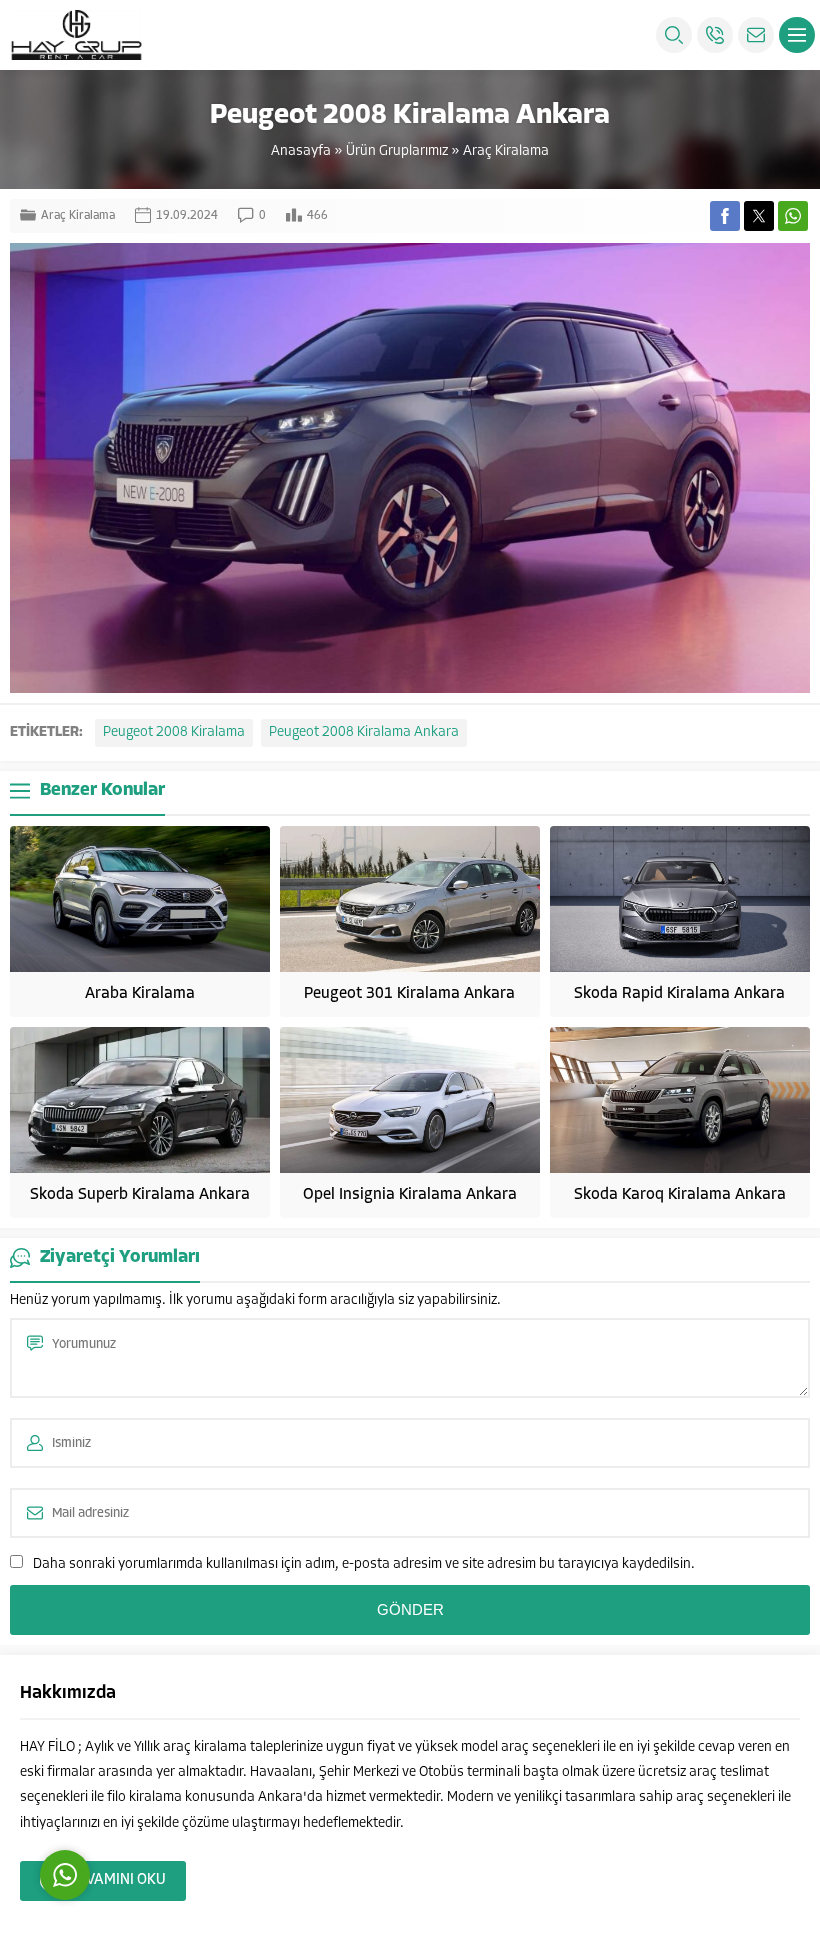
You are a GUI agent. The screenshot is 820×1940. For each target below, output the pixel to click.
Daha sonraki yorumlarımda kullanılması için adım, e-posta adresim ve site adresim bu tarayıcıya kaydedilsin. (364, 1564)
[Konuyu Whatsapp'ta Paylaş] (793, 216)
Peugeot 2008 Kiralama (174, 732)
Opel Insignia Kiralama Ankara (410, 1195)
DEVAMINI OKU (117, 1880)
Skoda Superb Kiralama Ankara (140, 1195)
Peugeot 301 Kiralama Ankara (409, 994)
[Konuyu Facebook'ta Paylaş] (725, 216)
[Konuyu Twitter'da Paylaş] (759, 216)
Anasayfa (301, 151)
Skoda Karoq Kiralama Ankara (680, 1195)
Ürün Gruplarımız (397, 151)
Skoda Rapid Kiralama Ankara (679, 994)
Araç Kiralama (506, 151)
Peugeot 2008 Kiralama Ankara (364, 732)
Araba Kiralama (140, 994)
